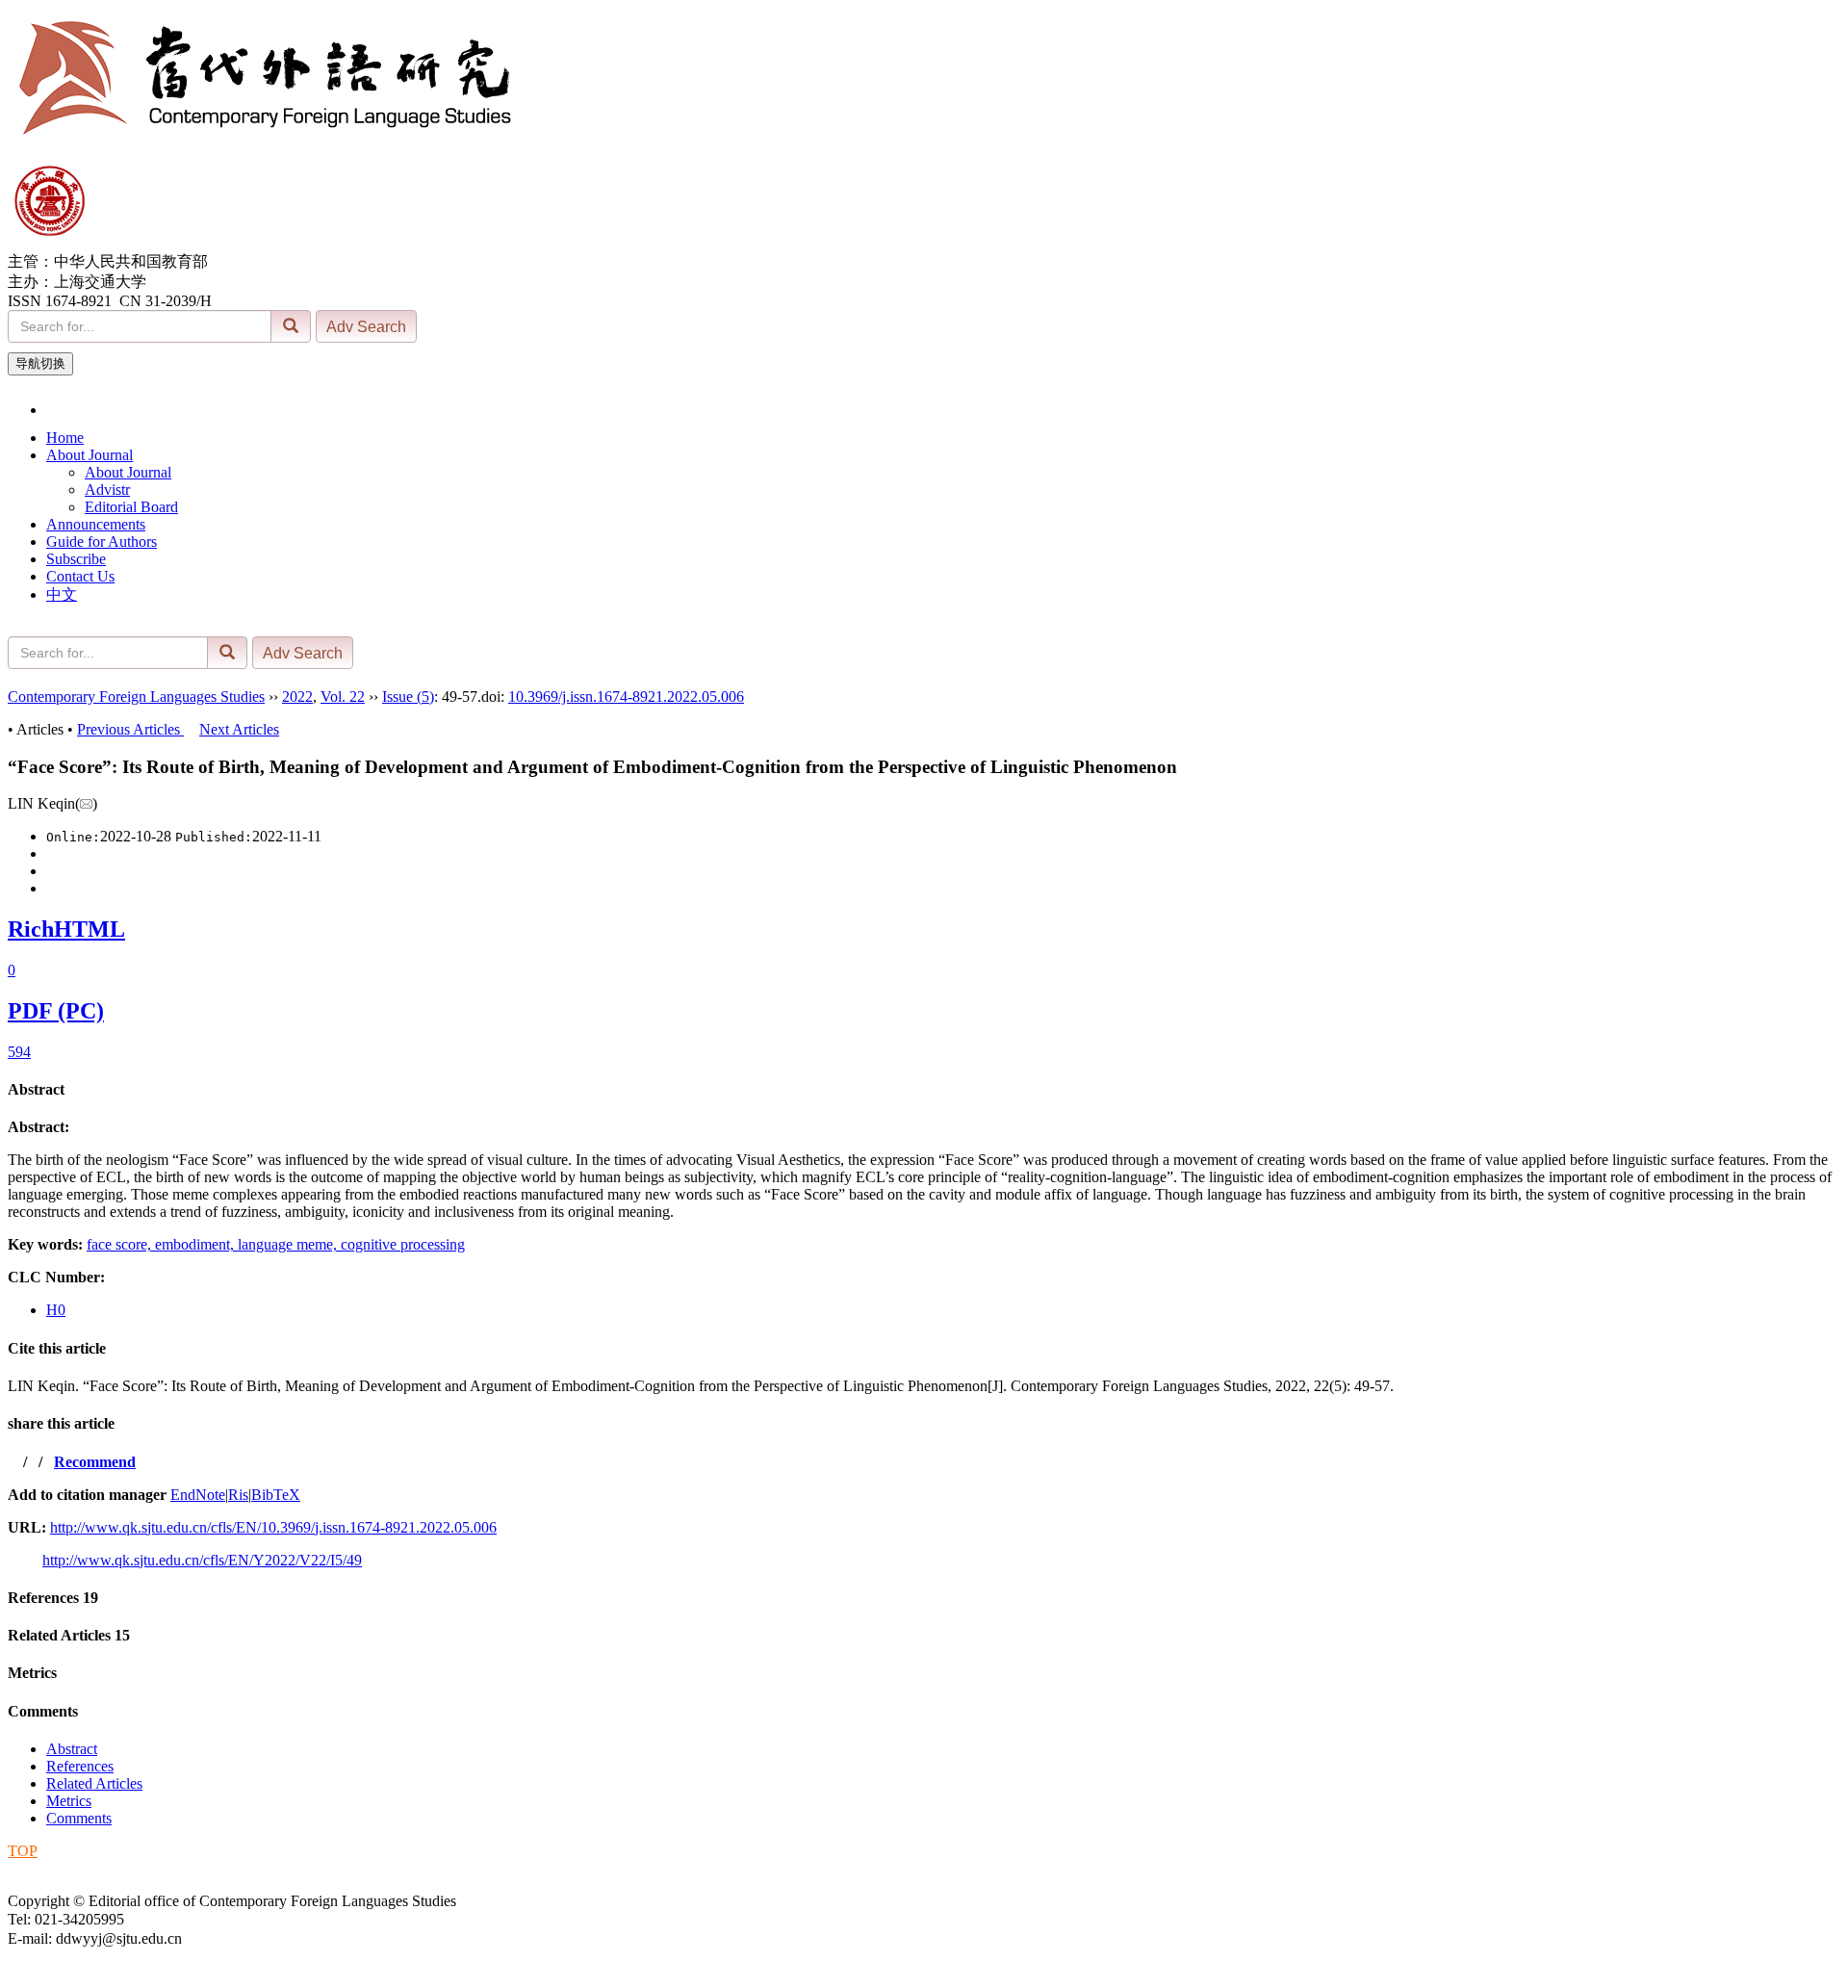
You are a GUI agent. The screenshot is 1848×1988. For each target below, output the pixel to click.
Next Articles (239, 729)
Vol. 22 (343, 697)
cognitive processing (403, 1244)
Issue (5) (408, 697)
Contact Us (80, 576)
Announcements (96, 524)
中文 (62, 594)
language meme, (289, 1244)
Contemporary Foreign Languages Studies (136, 697)
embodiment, (196, 1244)
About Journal (90, 455)
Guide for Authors (102, 542)
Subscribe (76, 559)
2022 (297, 697)
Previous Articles (130, 729)
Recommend (95, 1462)
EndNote (198, 1495)
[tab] (924, 1090)
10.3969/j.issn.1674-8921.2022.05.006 (626, 697)
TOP (23, 1851)
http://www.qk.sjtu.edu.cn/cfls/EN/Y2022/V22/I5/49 (202, 1560)
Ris (238, 1495)
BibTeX (276, 1495)
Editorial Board (131, 507)
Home (65, 438)
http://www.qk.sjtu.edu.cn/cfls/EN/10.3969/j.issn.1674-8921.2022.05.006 (273, 1527)
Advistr (107, 490)
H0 (56, 1310)
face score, (121, 1244)
